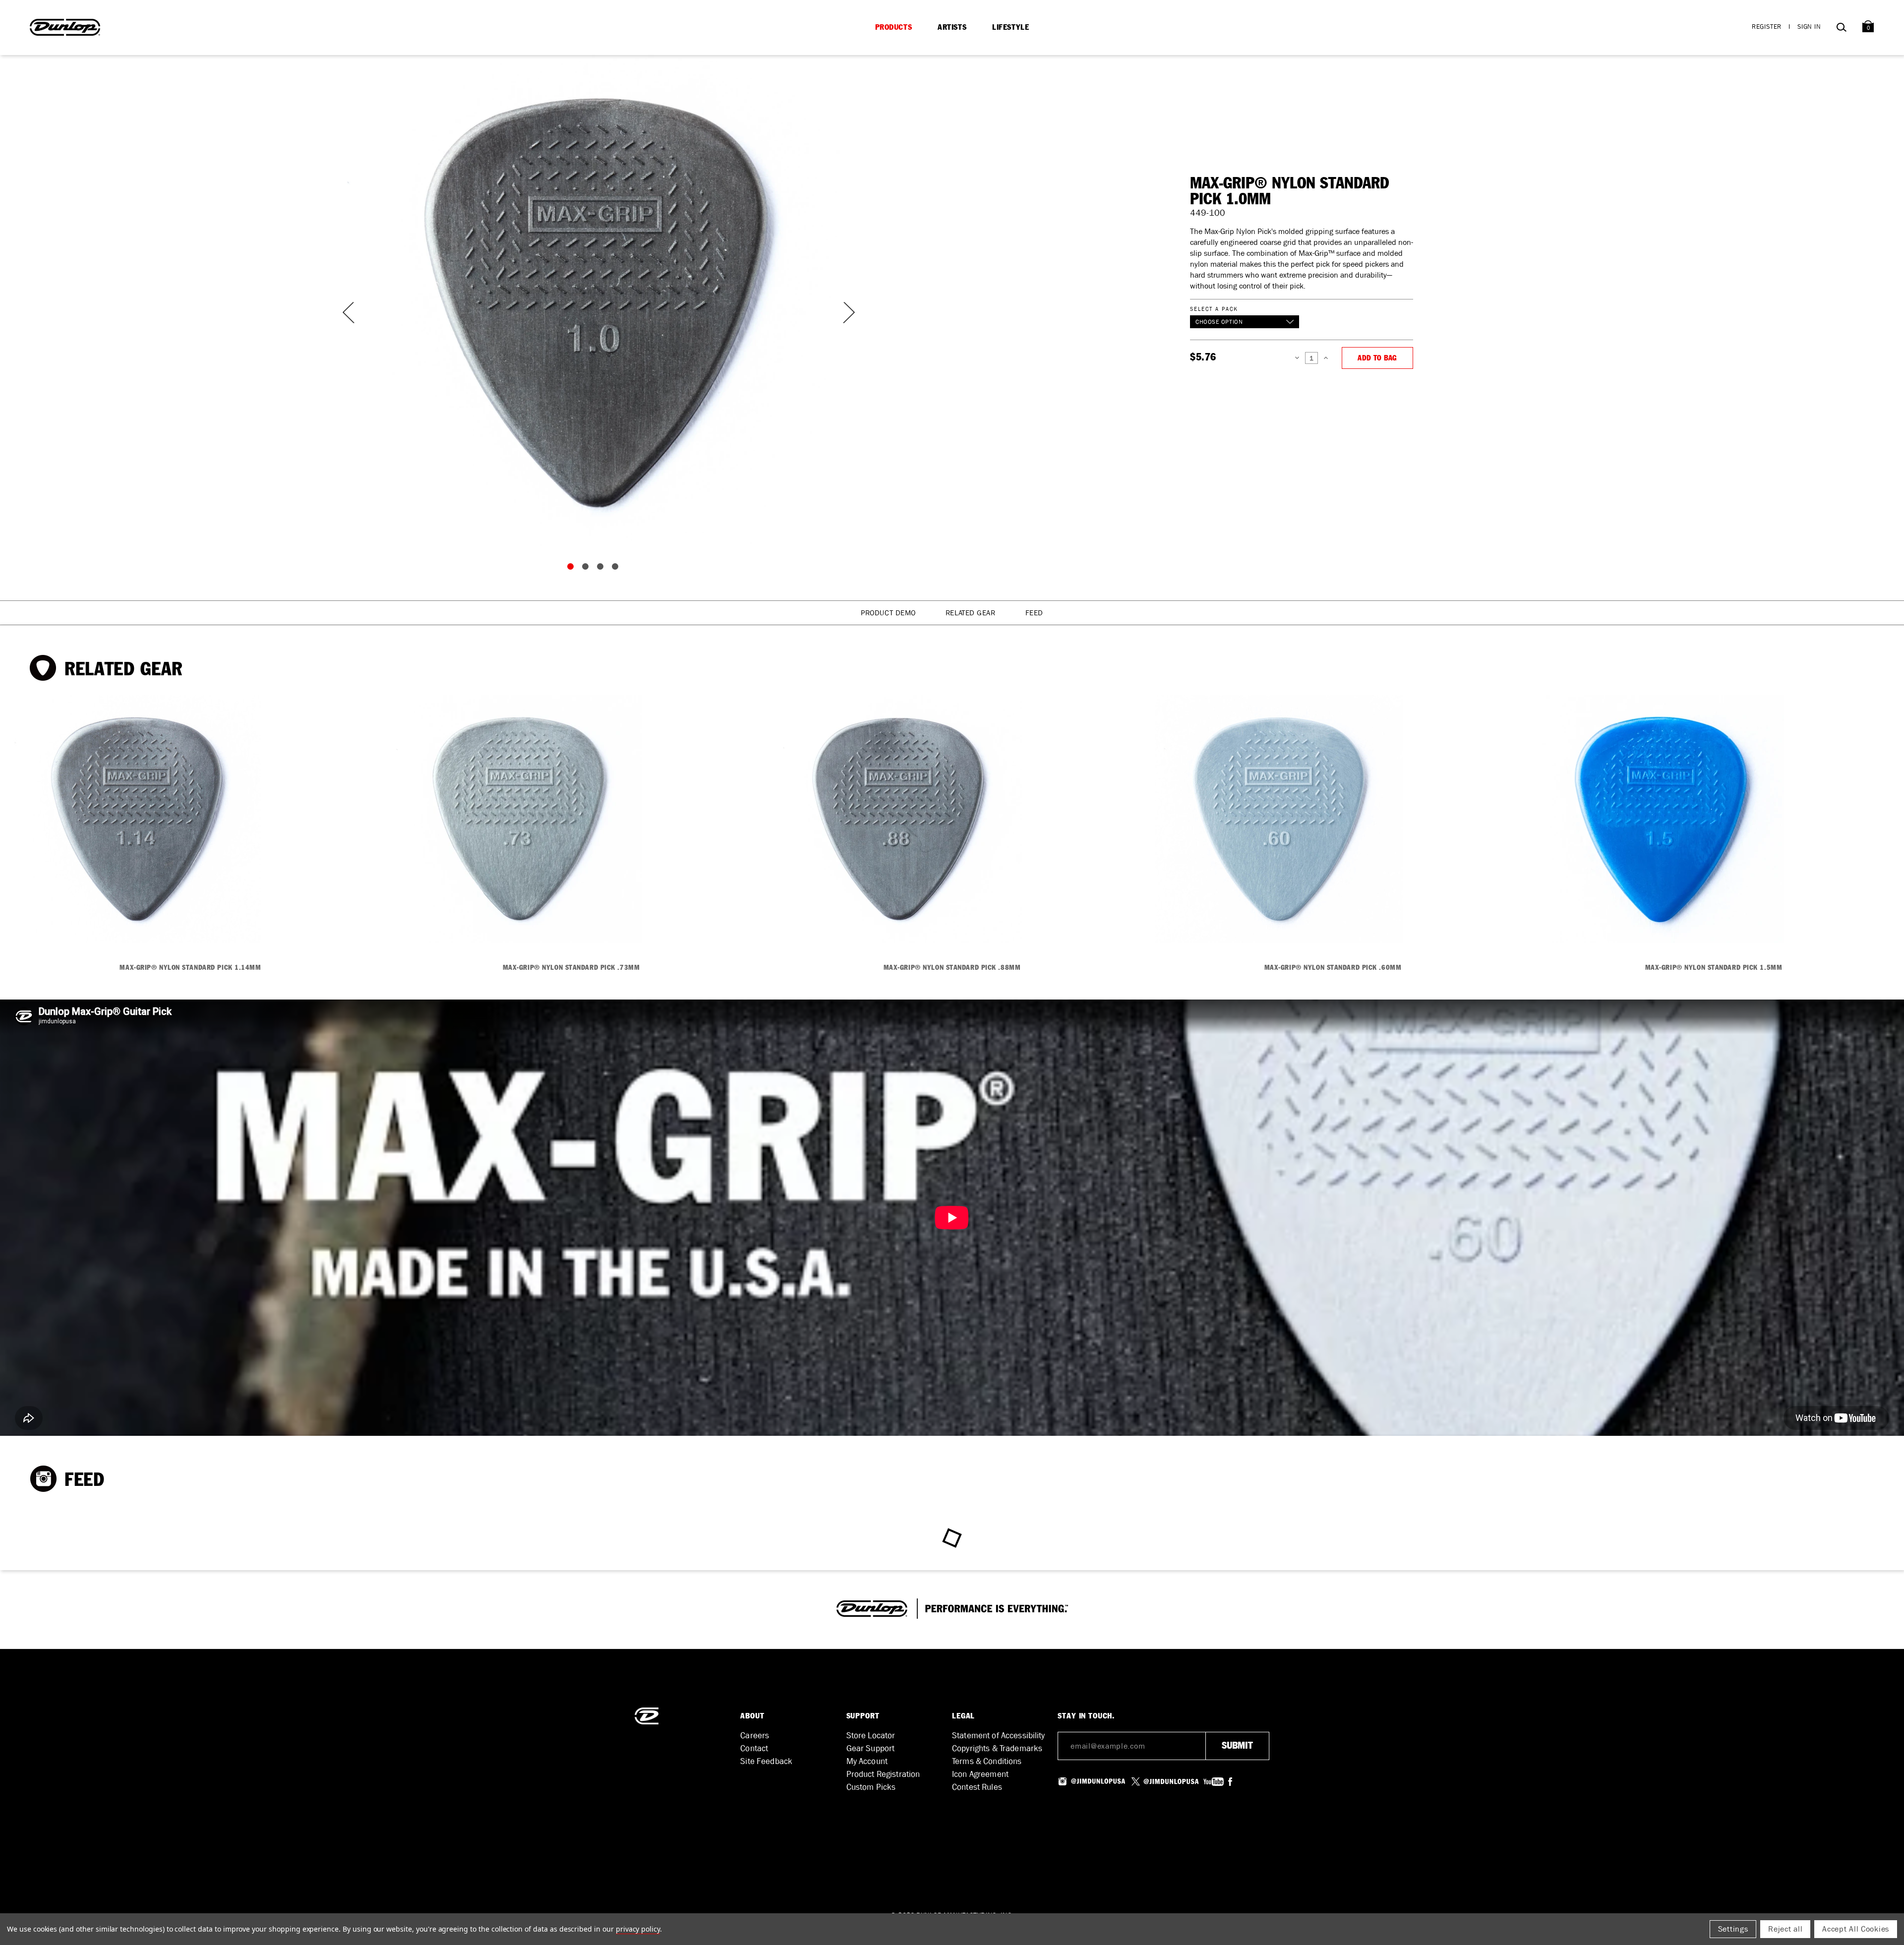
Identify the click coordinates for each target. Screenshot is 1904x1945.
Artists (952, 27)
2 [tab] (588, 569)
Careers (755, 1736)
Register (1767, 27)
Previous (347, 313)
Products (894, 27)
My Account (867, 1761)
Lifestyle (1011, 27)
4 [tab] (617, 569)
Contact (754, 1748)
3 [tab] (602, 569)
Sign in (1809, 27)
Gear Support (871, 1748)
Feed (1034, 613)
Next (843, 313)
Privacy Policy (638, 1929)
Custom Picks (871, 1787)
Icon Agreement (980, 1774)
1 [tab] (573, 569)
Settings (1733, 1929)
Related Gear (971, 613)
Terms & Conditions (987, 1761)
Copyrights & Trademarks (997, 1748)
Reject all (1785, 1929)
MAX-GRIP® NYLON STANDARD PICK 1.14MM (190, 968)
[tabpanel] (595, 302)
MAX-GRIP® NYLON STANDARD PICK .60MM (1333, 968)
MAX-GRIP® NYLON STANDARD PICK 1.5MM (1714, 968)
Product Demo (888, 613)
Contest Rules (977, 1787)
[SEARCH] (1841, 29)
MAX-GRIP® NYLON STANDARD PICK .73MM (571, 968)
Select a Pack (1214, 309)
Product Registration (883, 1774)
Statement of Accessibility (999, 1736)
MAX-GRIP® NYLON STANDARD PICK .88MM (952, 968)
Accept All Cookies (1856, 1929)
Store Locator (871, 1736)
